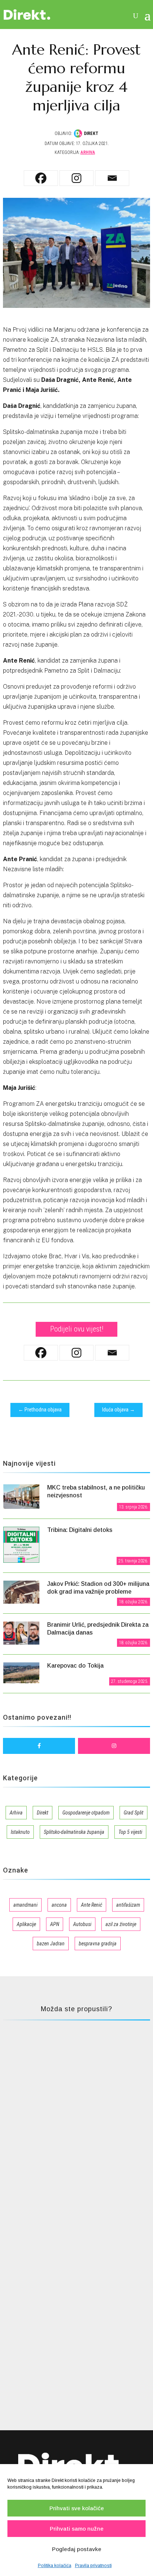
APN (55, 1924)
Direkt (43, 1813)
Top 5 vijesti (130, 1832)
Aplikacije (26, 1924)
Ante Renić (92, 1905)
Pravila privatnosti (93, 2566)
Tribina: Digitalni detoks (80, 1530)
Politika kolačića (55, 2566)
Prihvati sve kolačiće (77, 2508)
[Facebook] (41, 178)
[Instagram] (76, 178)
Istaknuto (20, 1832)
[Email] (112, 178)
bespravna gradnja (98, 1944)
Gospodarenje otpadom (86, 1813)
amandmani (25, 1905)
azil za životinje (121, 1924)
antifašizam (128, 1905)
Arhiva (88, 152)
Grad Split (134, 1813)
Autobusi (82, 1924)
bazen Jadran (51, 1944)
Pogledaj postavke (77, 2549)
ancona (59, 1905)
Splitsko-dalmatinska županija (74, 1832)
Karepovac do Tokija (75, 1666)
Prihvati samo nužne (77, 2529)
